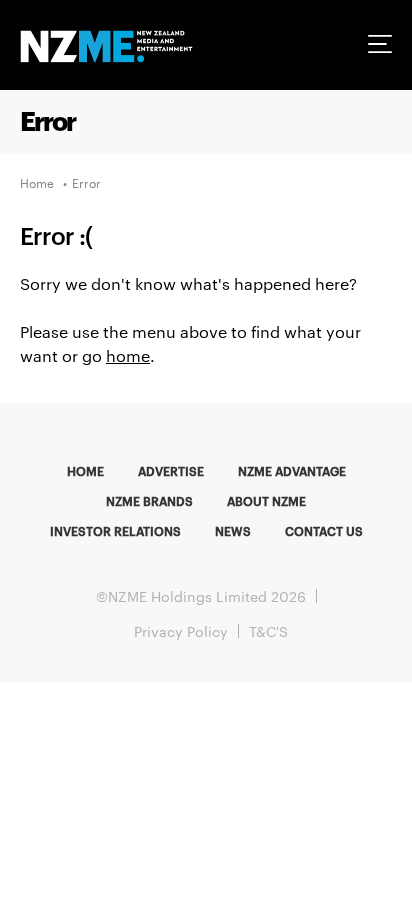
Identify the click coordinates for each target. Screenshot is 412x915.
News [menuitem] (233, 530)
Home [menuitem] (85, 470)
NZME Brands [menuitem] (149, 500)
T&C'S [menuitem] (268, 631)
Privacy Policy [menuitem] (181, 631)
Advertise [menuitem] (171, 470)
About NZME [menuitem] (266, 500)
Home (37, 182)
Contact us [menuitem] (324, 530)
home (128, 355)
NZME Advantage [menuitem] (292, 470)
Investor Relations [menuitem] (115, 530)
